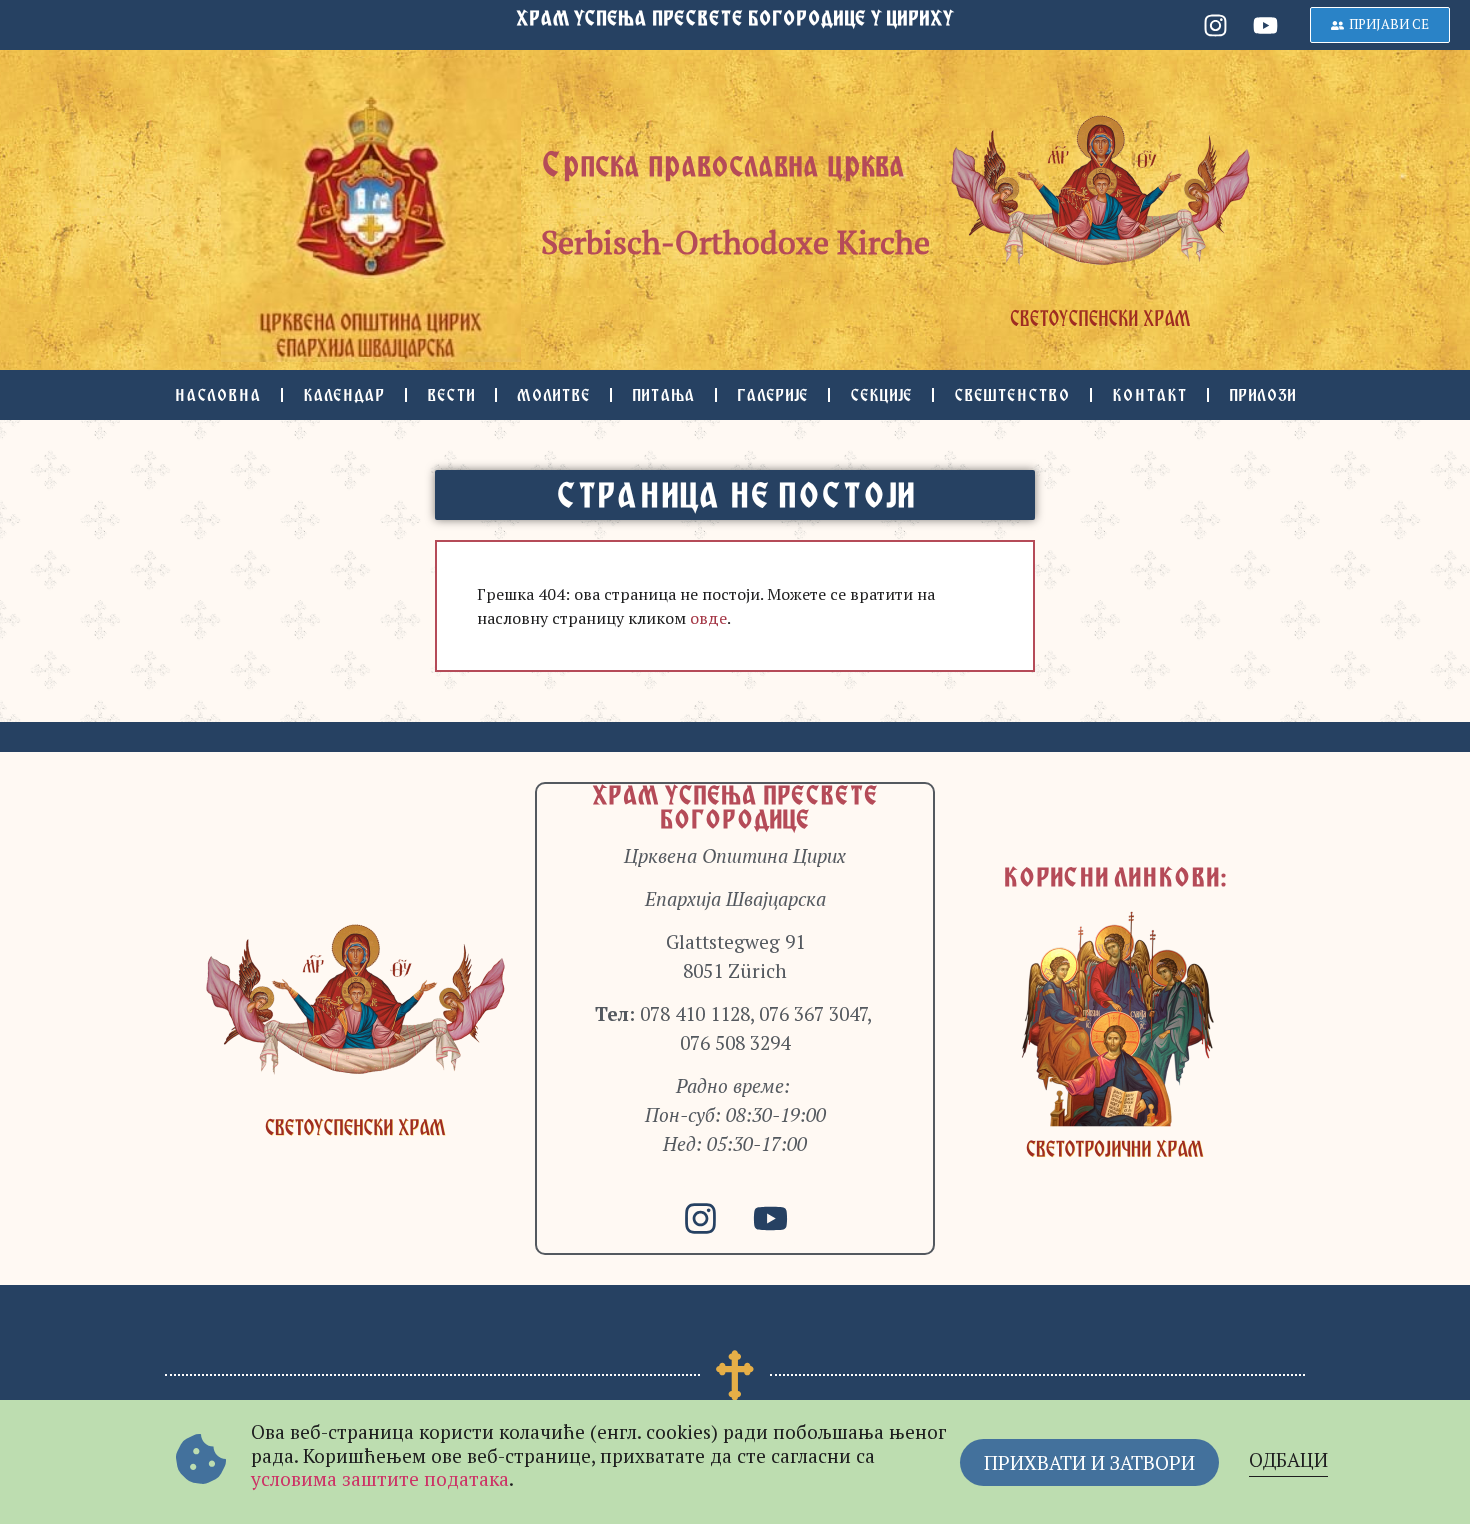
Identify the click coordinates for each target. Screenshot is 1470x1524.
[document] (735, 762)
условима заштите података (380, 1478)
